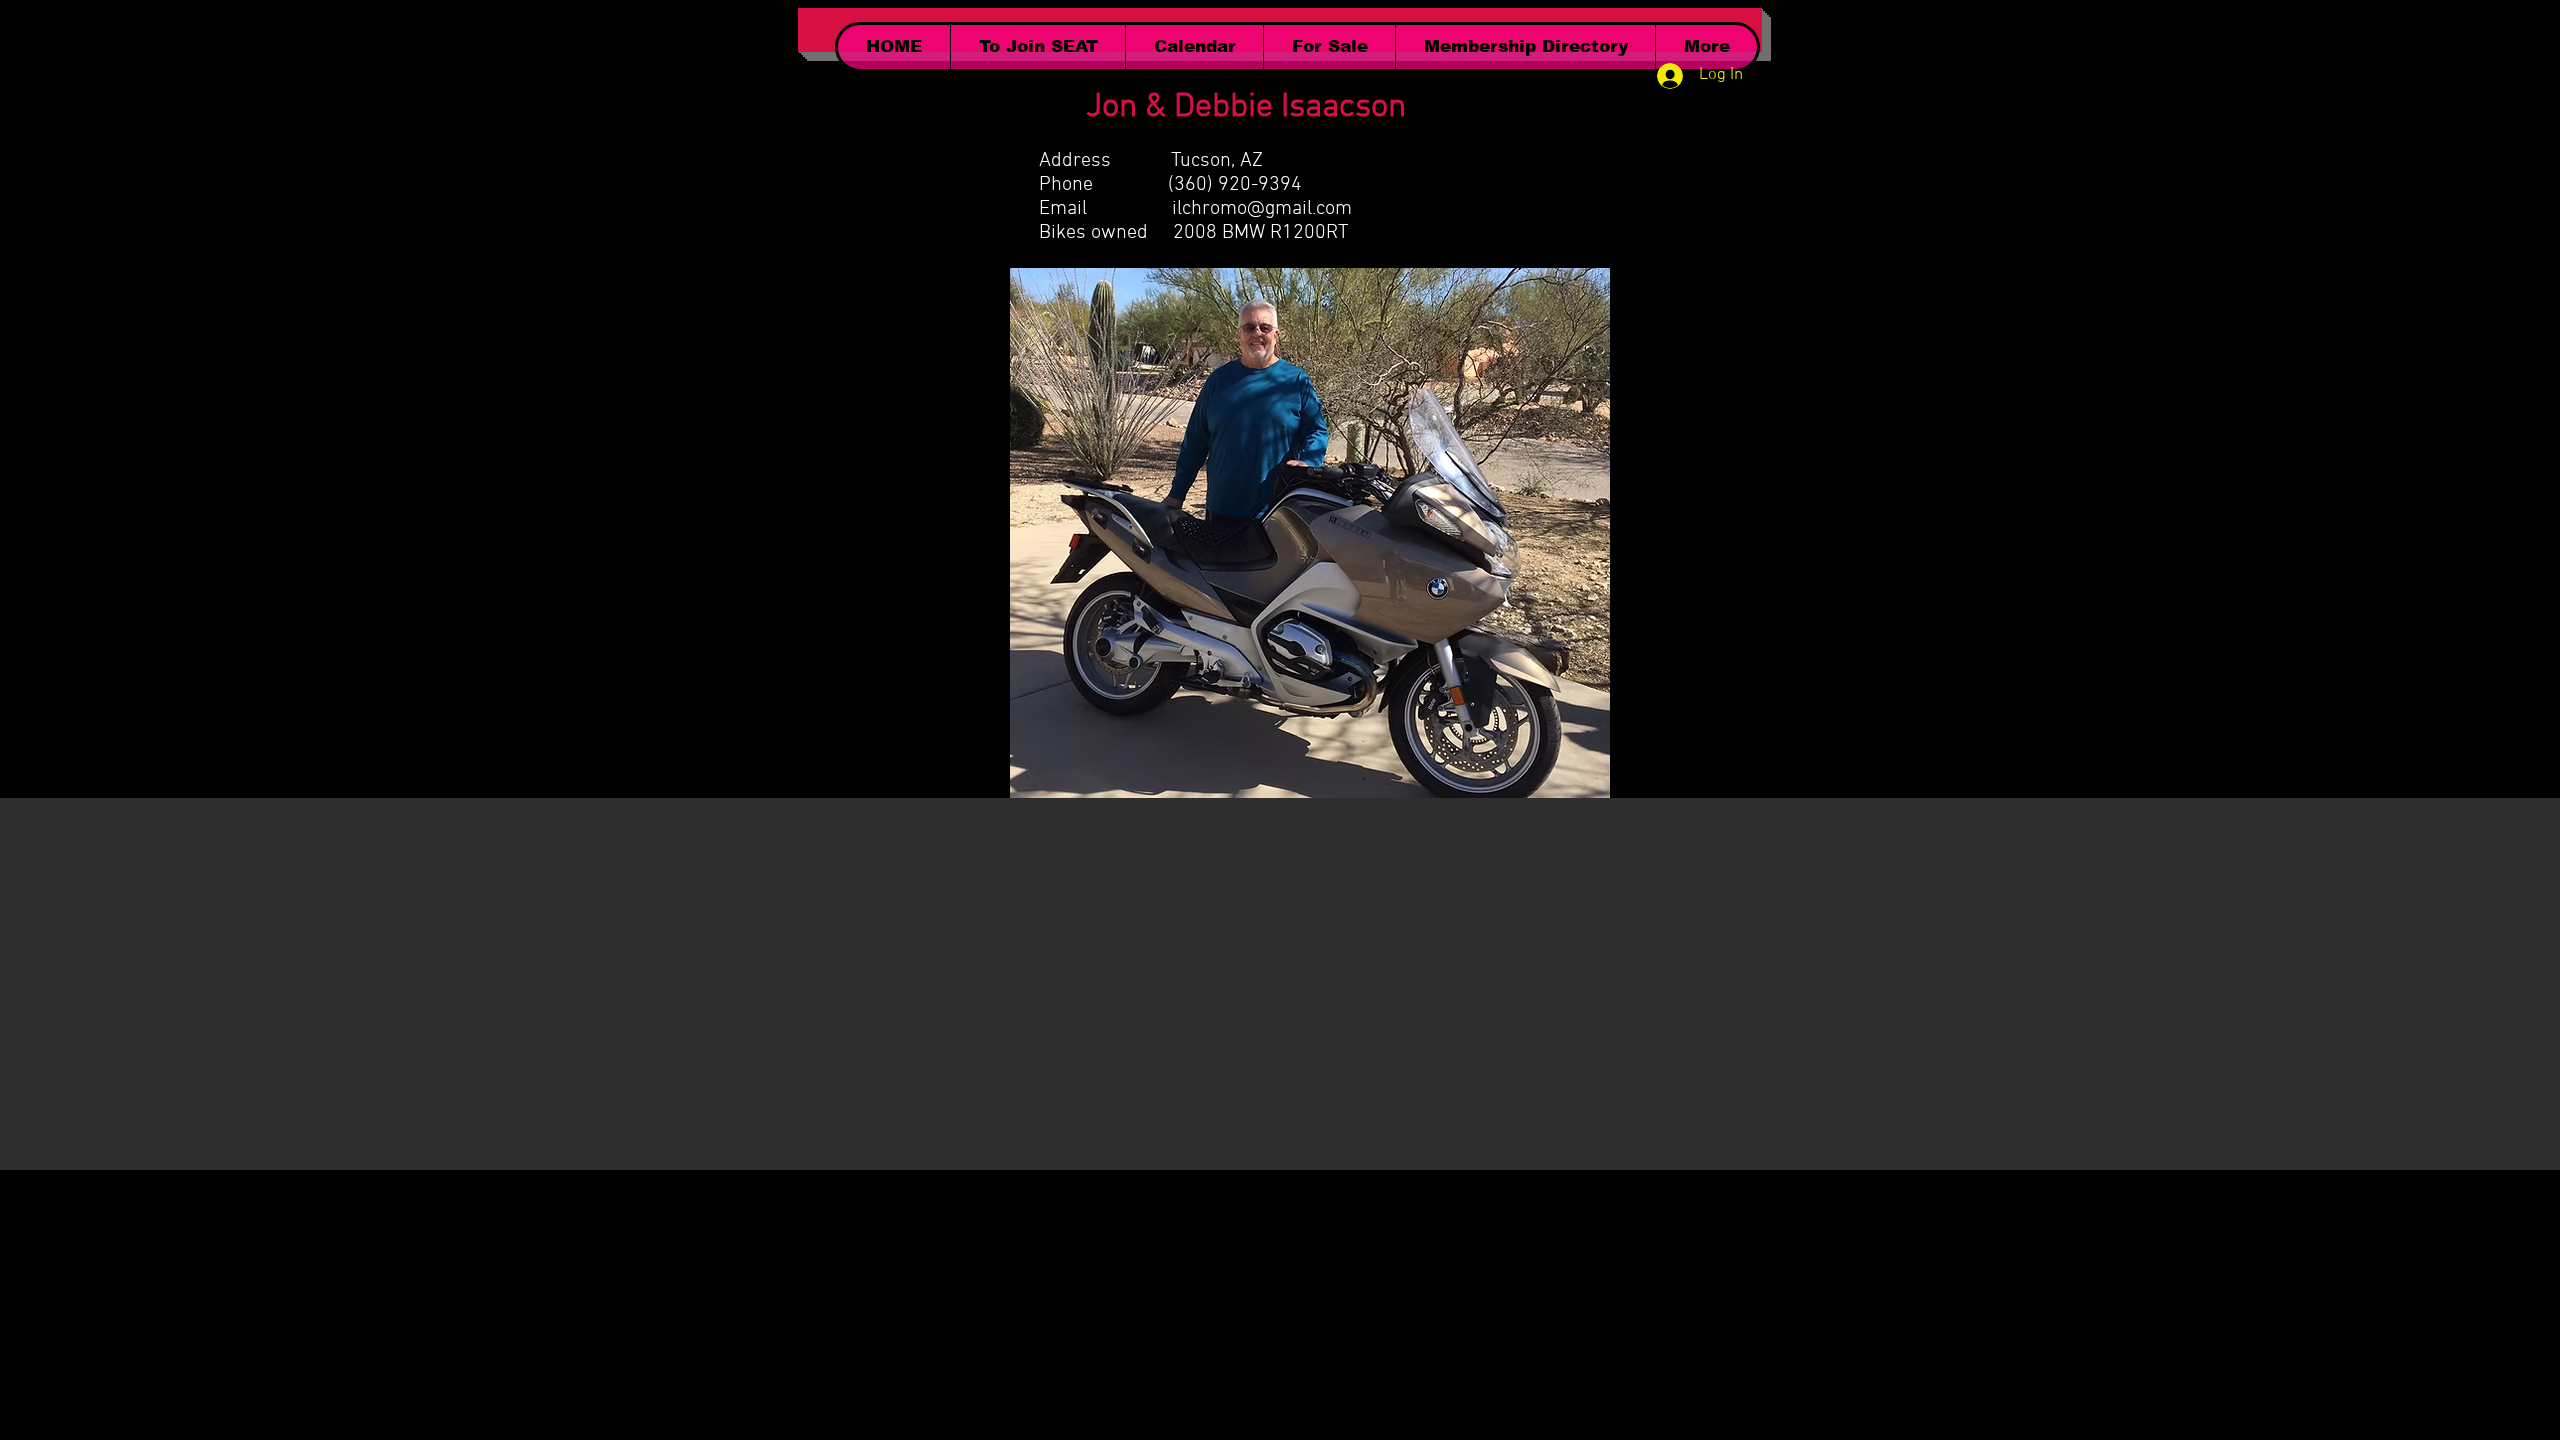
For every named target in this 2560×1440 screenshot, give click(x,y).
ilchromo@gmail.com (1262, 209)
